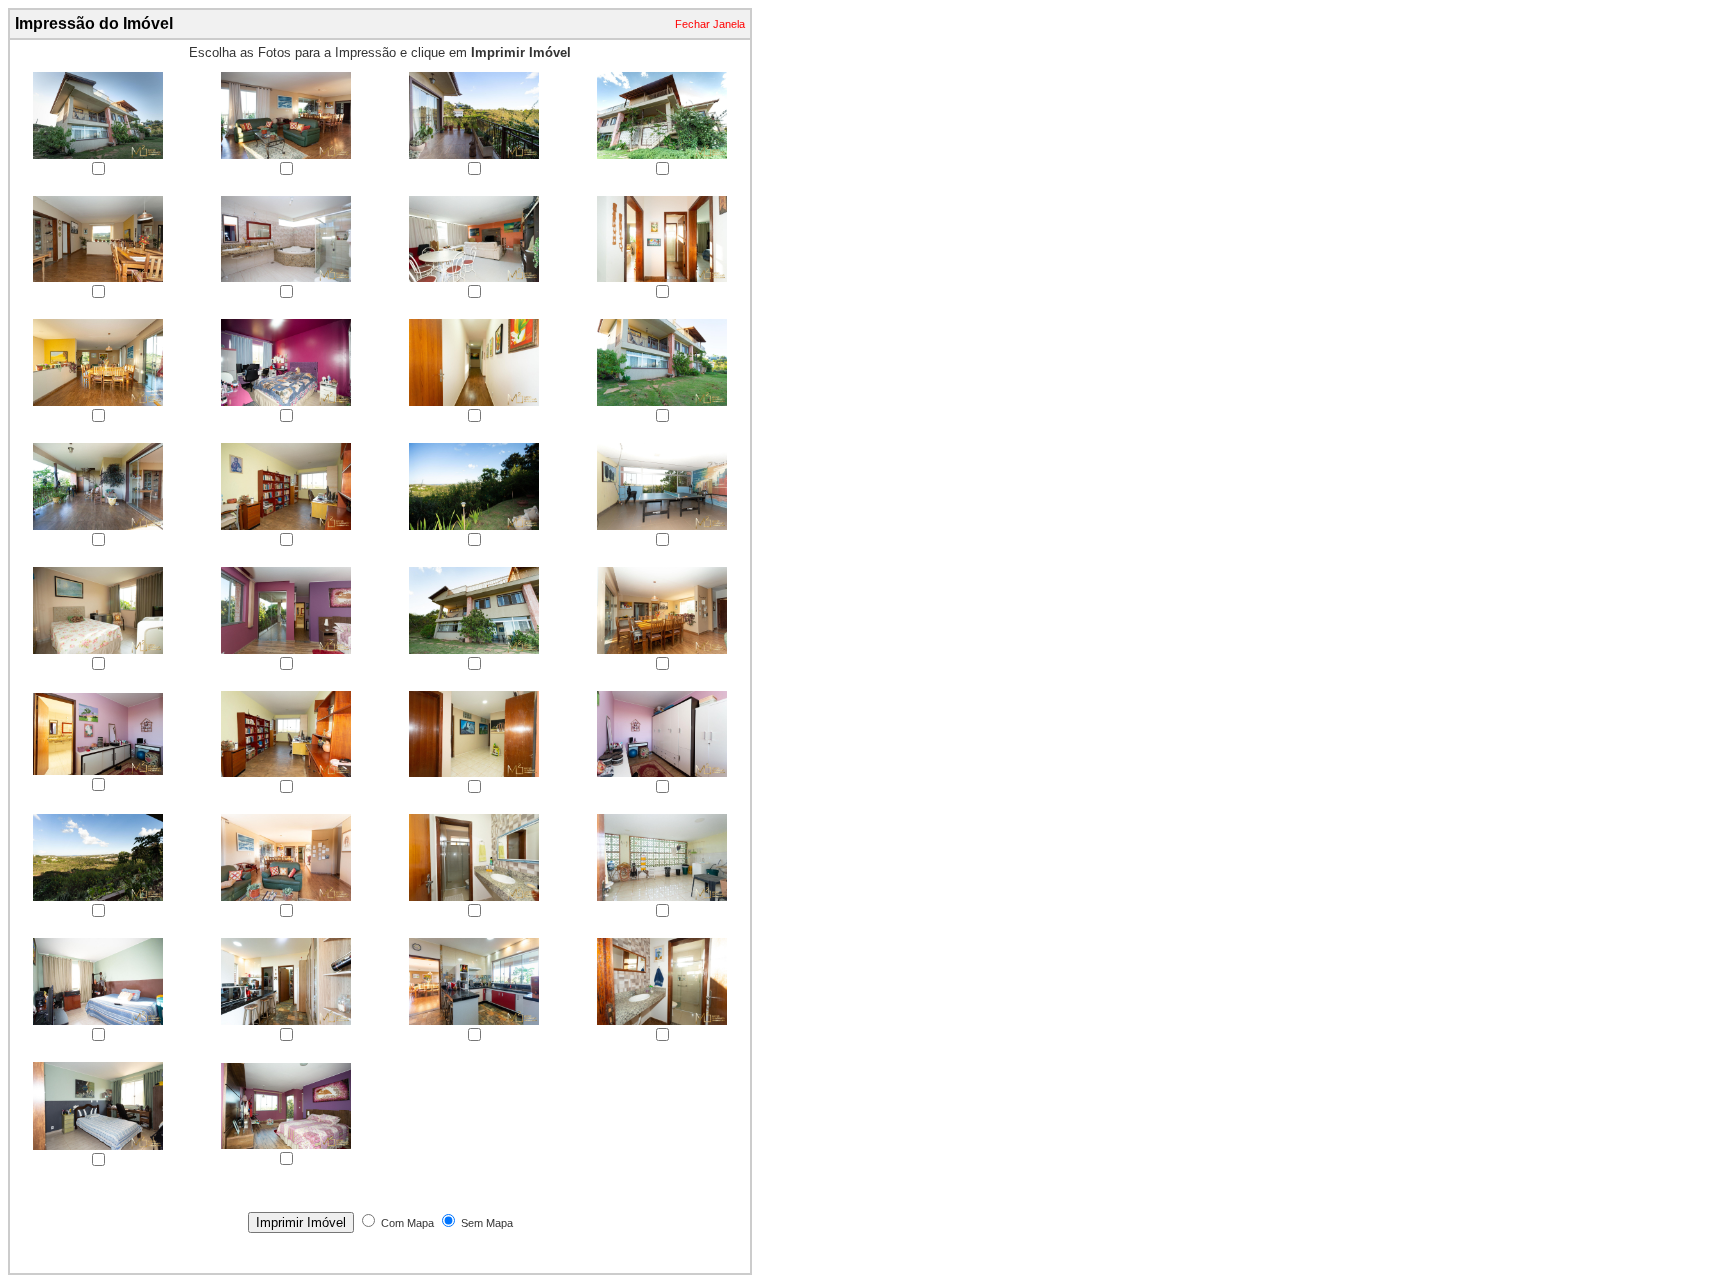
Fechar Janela (710, 24)
